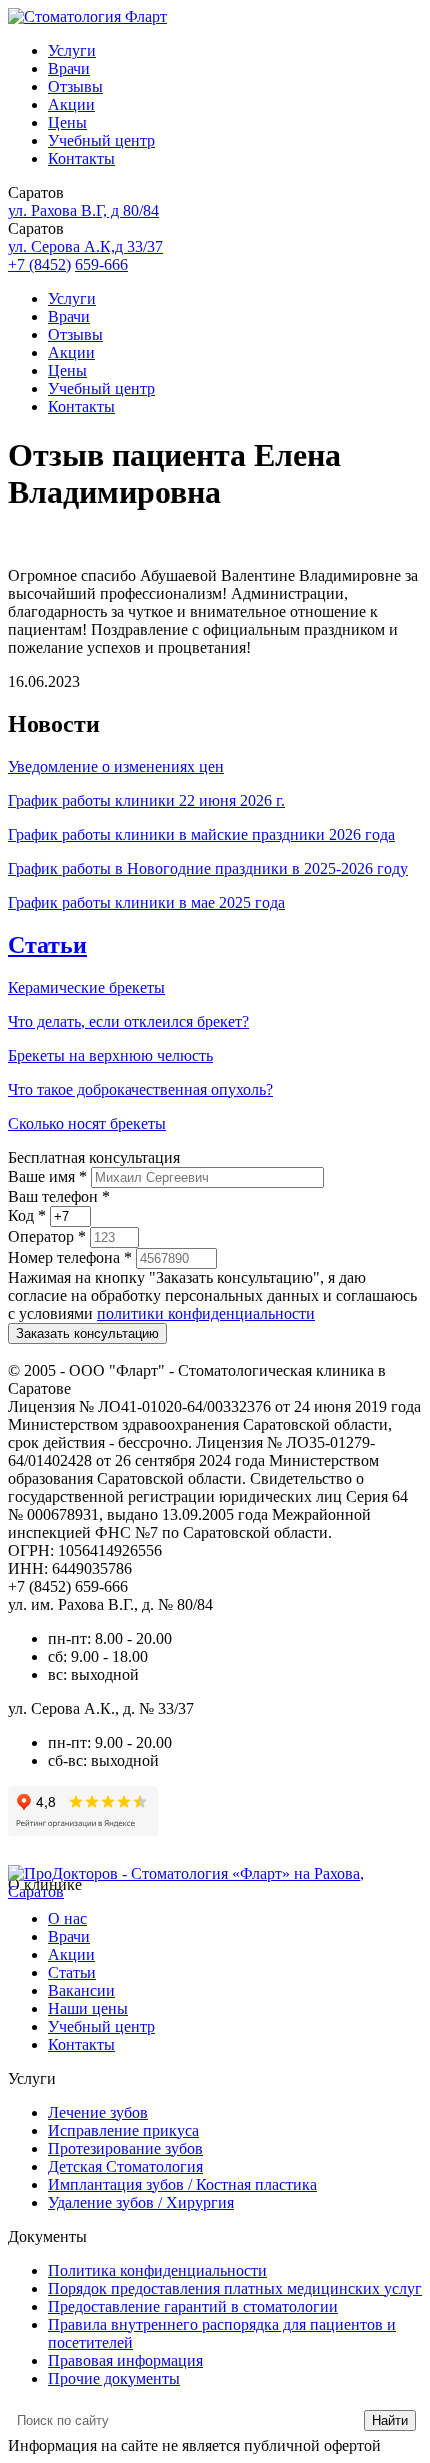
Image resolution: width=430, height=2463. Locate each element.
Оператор (47, 1236)
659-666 (101, 264)
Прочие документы (114, 2378)
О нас (67, 1918)
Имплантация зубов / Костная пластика (182, 2184)
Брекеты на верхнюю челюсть (110, 1055)
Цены (67, 122)
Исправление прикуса (123, 2130)
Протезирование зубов (125, 2148)
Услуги (72, 50)
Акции (71, 104)
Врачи (69, 68)
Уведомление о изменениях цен (116, 766)
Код (27, 1215)
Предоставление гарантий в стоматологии (193, 2306)
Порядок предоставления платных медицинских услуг (235, 2288)
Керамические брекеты (86, 987)
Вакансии (81, 1990)
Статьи (47, 945)
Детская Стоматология (125, 2166)
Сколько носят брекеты (87, 1123)
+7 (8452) (39, 264)
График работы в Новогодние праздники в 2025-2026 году (208, 868)
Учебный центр (101, 140)
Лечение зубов (98, 2112)
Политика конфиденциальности (157, 2270)
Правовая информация (125, 2360)
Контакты (81, 158)
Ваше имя (47, 1176)
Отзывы (75, 86)
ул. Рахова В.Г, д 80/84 (83, 210)
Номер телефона (70, 1257)
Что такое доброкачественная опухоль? (140, 1089)
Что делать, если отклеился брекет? (128, 1021)
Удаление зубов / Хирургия (141, 2202)
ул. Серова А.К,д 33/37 (85, 246)
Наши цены (88, 2008)
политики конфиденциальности (206, 1313)
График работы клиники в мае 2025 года (146, 902)
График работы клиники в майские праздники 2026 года (201, 834)
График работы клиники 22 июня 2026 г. (146, 800)
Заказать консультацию (87, 1333)
